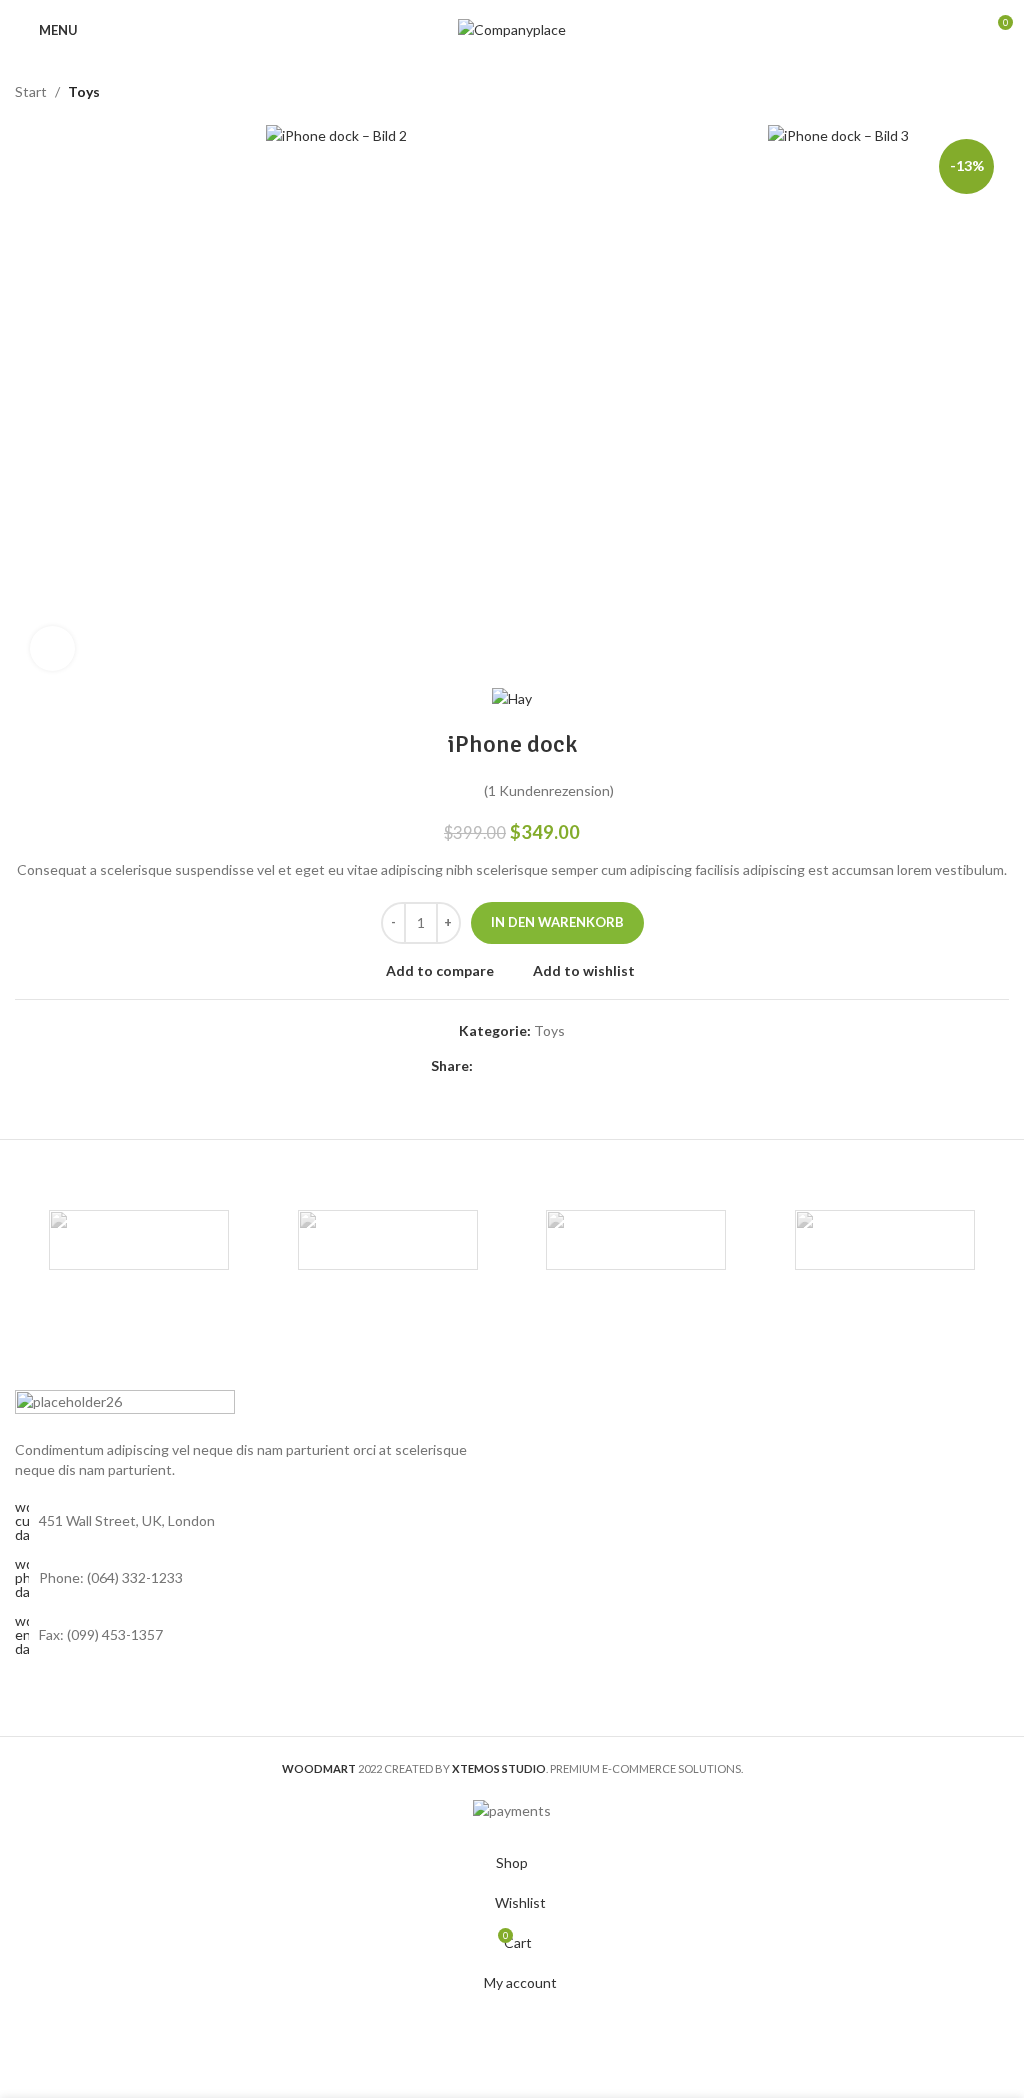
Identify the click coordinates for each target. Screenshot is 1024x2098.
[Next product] (997, 92)
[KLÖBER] (884, 1240)
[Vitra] (139, 1240)
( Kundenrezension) (549, 790)
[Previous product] (949, 92)
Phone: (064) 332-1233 (111, 1577)
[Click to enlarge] (52, 648)
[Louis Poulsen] (636, 1240)
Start (31, 91)
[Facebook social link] (485, 1065)
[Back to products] (973, 92)
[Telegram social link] (581, 1065)
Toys (84, 91)
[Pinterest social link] (533, 1065)
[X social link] (509, 1065)
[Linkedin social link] (557, 1065)
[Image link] (125, 1403)
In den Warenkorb (557, 922)
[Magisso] (388, 1240)
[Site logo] (512, 28)
